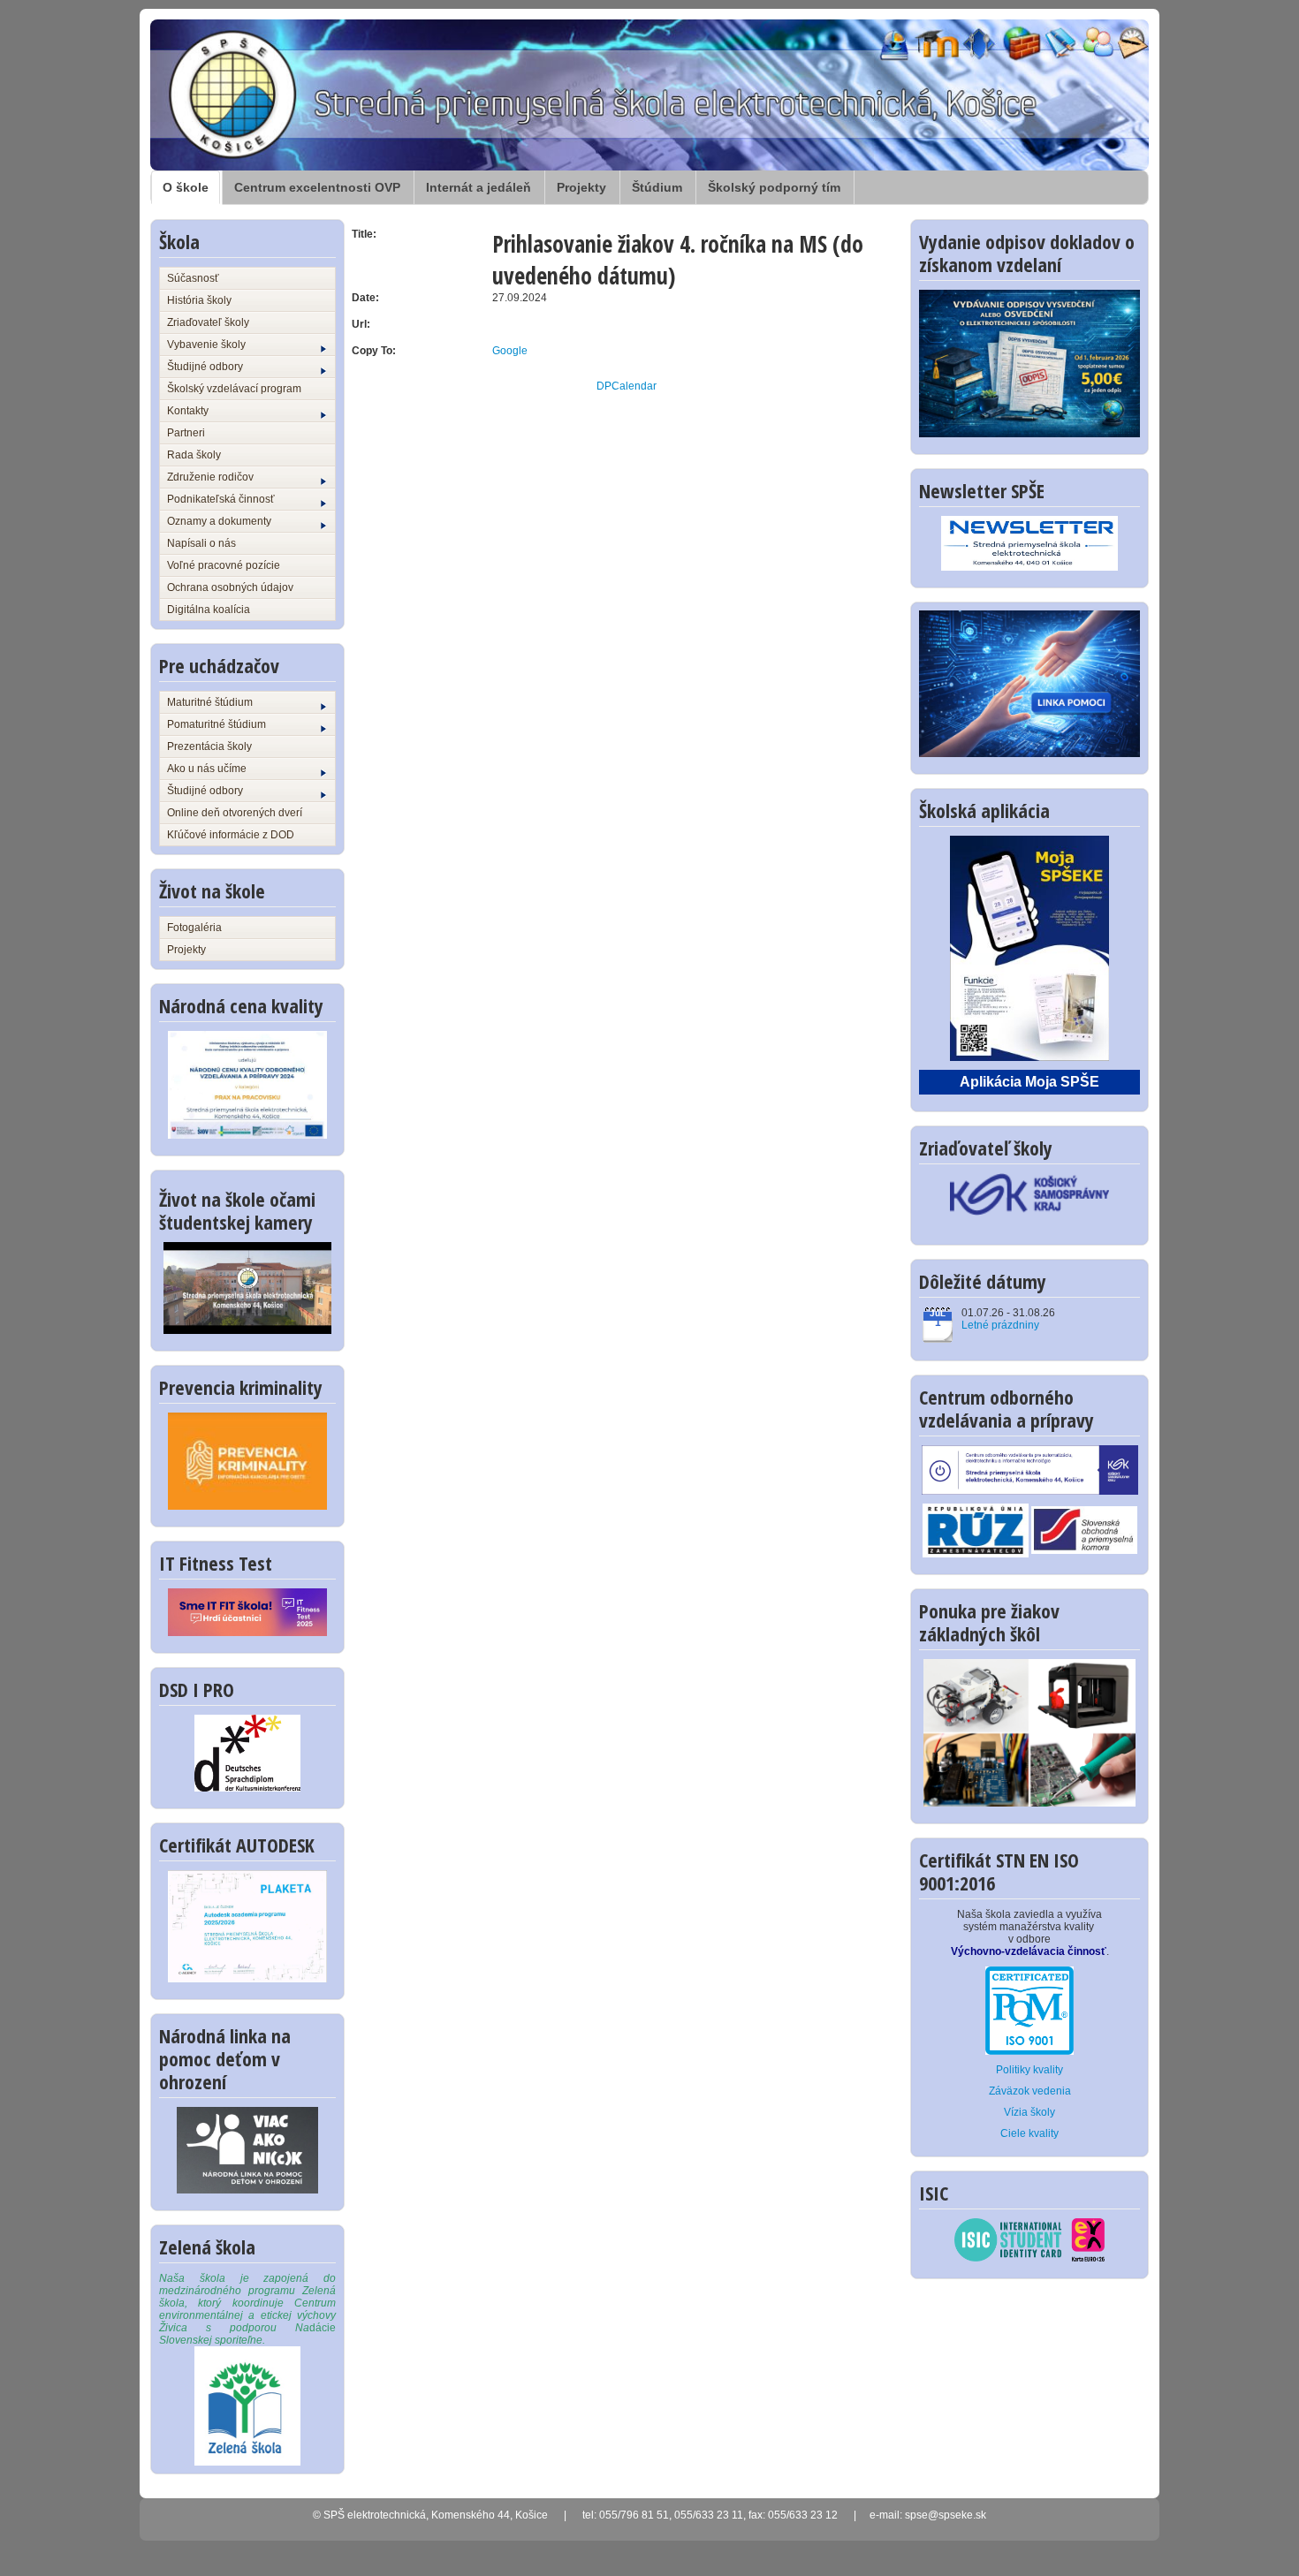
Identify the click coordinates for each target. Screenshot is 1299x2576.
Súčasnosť (193, 278)
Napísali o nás (201, 543)
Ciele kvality (1029, 2133)
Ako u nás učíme (207, 769)
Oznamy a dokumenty (219, 521)
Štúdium (657, 187)
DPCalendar (627, 386)
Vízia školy (1029, 2112)
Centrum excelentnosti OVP (317, 187)
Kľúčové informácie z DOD (231, 835)
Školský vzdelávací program (234, 389)
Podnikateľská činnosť (221, 499)
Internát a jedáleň (479, 187)
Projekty (581, 187)
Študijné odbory (205, 367)
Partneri (186, 433)
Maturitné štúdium (210, 702)
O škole (186, 187)
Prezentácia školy (209, 746)
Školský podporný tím (774, 187)
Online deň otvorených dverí (235, 813)
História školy (199, 300)
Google (510, 351)
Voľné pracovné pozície (224, 565)
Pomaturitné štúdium (216, 724)
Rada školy (194, 455)
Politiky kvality (1029, 2070)
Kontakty (188, 411)
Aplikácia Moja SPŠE (1029, 1082)
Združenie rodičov (210, 477)
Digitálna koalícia (209, 610)
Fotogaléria (194, 928)
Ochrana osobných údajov (230, 587)
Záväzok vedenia (1030, 2091)
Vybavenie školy (206, 345)
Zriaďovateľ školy (208, 322)
